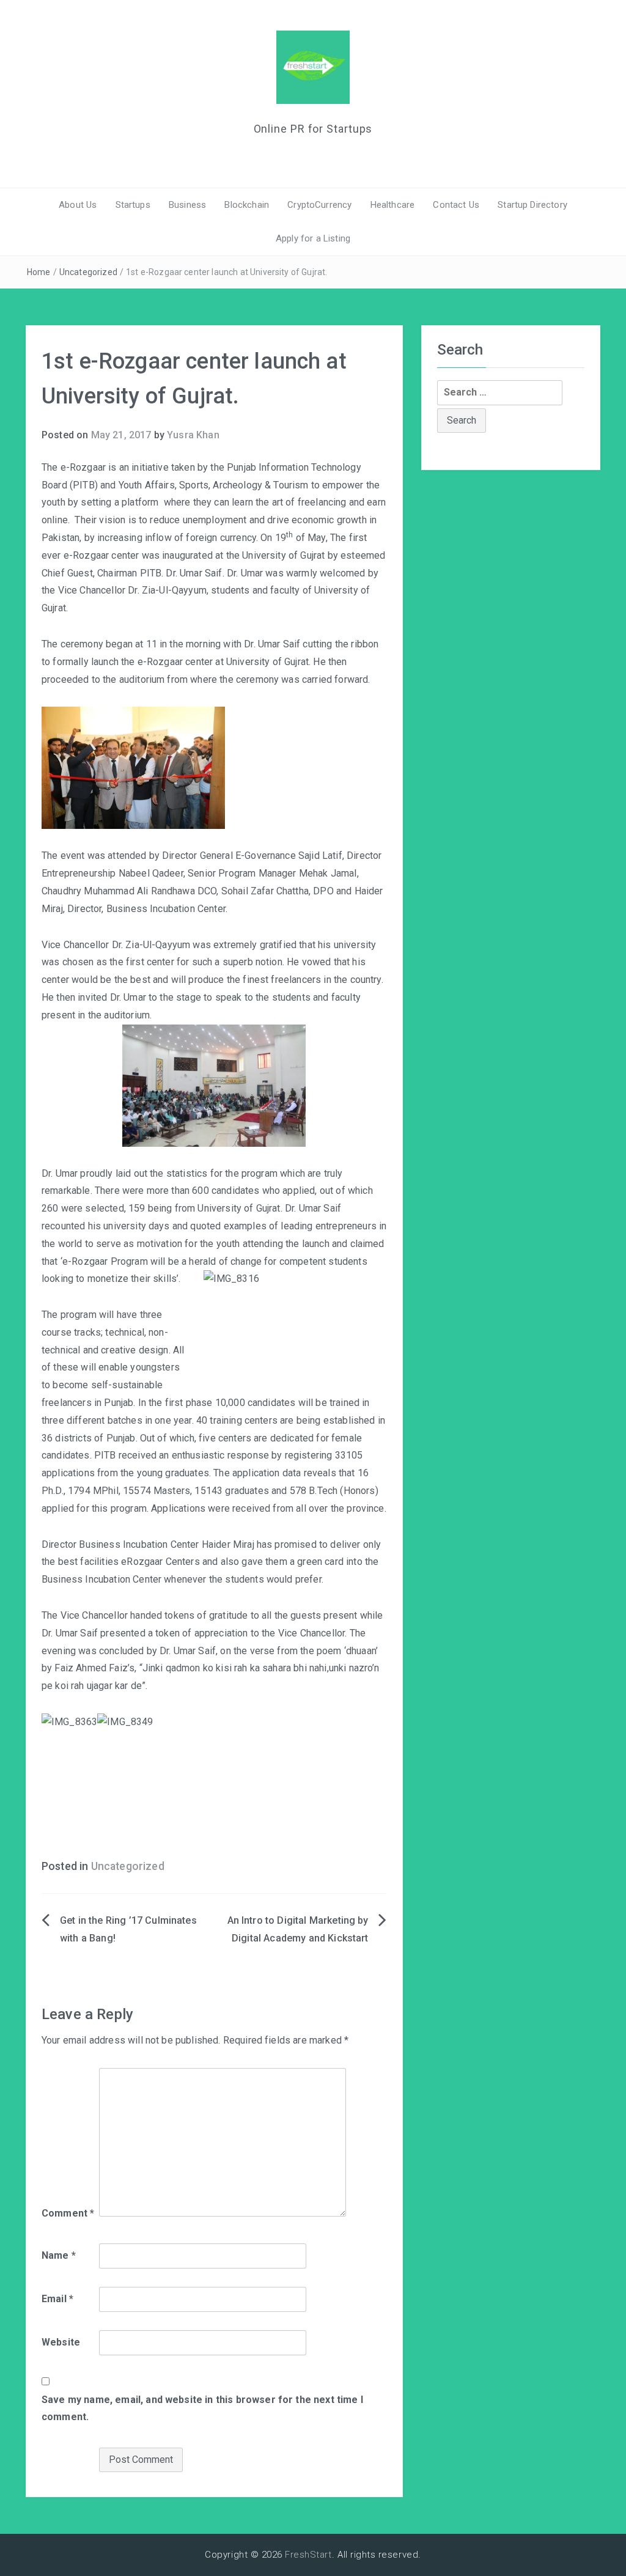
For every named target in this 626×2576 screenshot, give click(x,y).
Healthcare (393, 205)
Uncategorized (88, 272)
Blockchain (247, 205)
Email (57, 2299)
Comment (68, 2213)
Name (59, 2255)
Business (187, 205)
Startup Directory (532, 205)
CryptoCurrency (319, 205)
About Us (78, 205)
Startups (133, 205)
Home (39, 272)
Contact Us (456, 205)
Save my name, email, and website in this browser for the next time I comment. (202, 2409)
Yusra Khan (193, 435)
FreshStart (308, 2555)
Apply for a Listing (313, 238)
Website (61, 2342)
